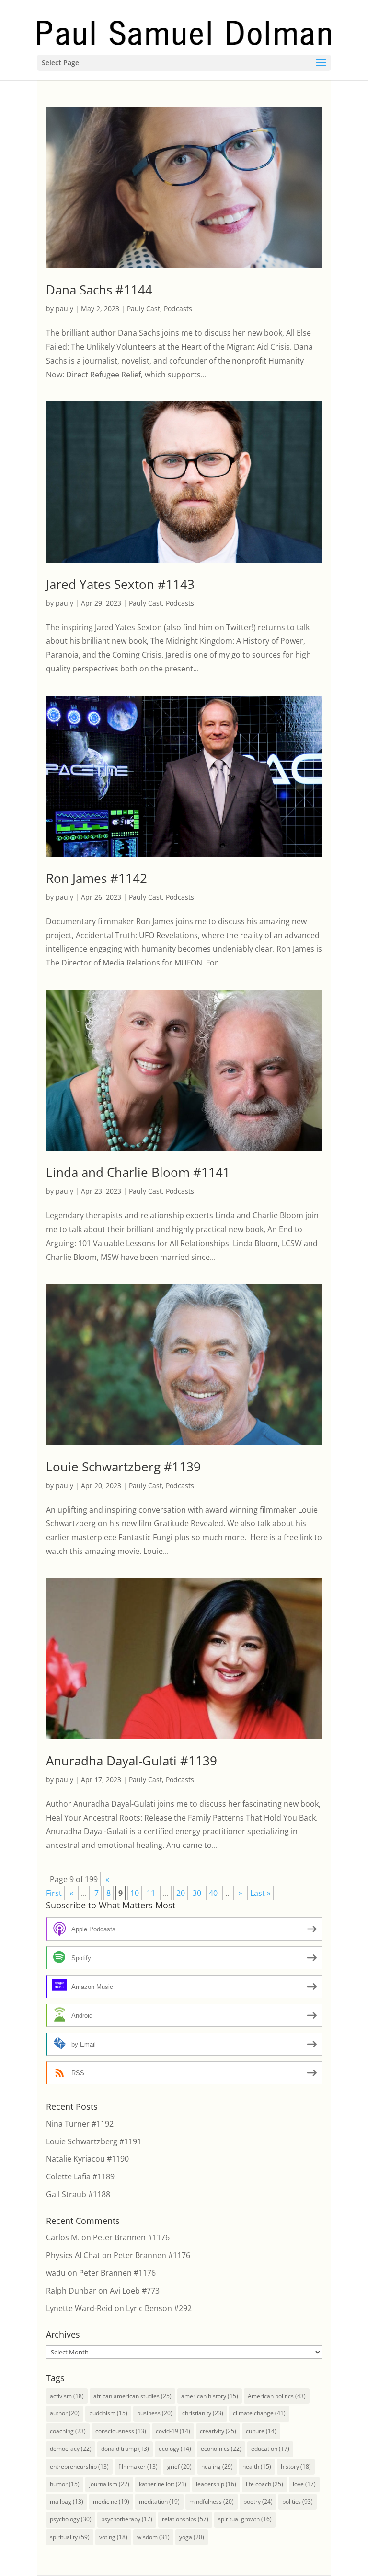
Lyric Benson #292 (159, 2308)
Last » (260, 1893)
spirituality (70, 2537)
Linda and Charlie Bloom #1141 (138, 1172)
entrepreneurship (79, 2466)
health (257, 2466)
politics (298, 2501)
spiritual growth (245, 2519)
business (155, 2413)
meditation (159, 2501)
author (65, 2413)
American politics (277, 2396)
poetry (258, 2501)
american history (210, 2396)
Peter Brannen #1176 (131, 2237)
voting (113, 2537)
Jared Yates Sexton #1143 (120, 584)
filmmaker (138, 2466)
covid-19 (173, 2431)
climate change (259, 2413)
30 (197, 1893)
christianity (203, 2413)
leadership (216, 2484)
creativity (218, 2431)
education (270, 2449)
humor (65, 2484)
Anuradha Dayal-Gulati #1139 (132, 1761)
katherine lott (163, 2484)
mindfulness (212, 2501)
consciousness (121, 2431)
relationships (185, 2519)
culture (261, 2431)
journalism (109, 2484)
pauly (64, 309)
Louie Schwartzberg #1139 (123, 1467)
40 (213, 1893)
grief (179, 2466)
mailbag (67, 2501)
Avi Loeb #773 (135, 2291)
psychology (71, 2519)
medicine (111, 2501)
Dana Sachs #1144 (99, 290)
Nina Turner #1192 (80, 2124)
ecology (175, 2449)
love (304, 2484)
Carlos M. (63, 2237)
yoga (192, 2537)
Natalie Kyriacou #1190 (87, 2159)
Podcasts (178, 309)
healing (217, 2466)
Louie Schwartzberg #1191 (94, 2141)
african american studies (132, 2396)
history (296, 2466)
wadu (56, 2273)
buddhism (108, 2413)
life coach (264, 2484)
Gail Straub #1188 (78, 2194)
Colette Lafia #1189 (80, 2176)
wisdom (153, 2537)
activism (67, 2396)
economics (221, 2449)
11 (151, 1893)
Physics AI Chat (73, 2255)
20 (181, 1893)
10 (135, 1893)
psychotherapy (127, 2519)
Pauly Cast (144, 309)
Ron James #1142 (97, 878)
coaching (68, 2431)
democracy (71, 2449)
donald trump (125, 2449)
